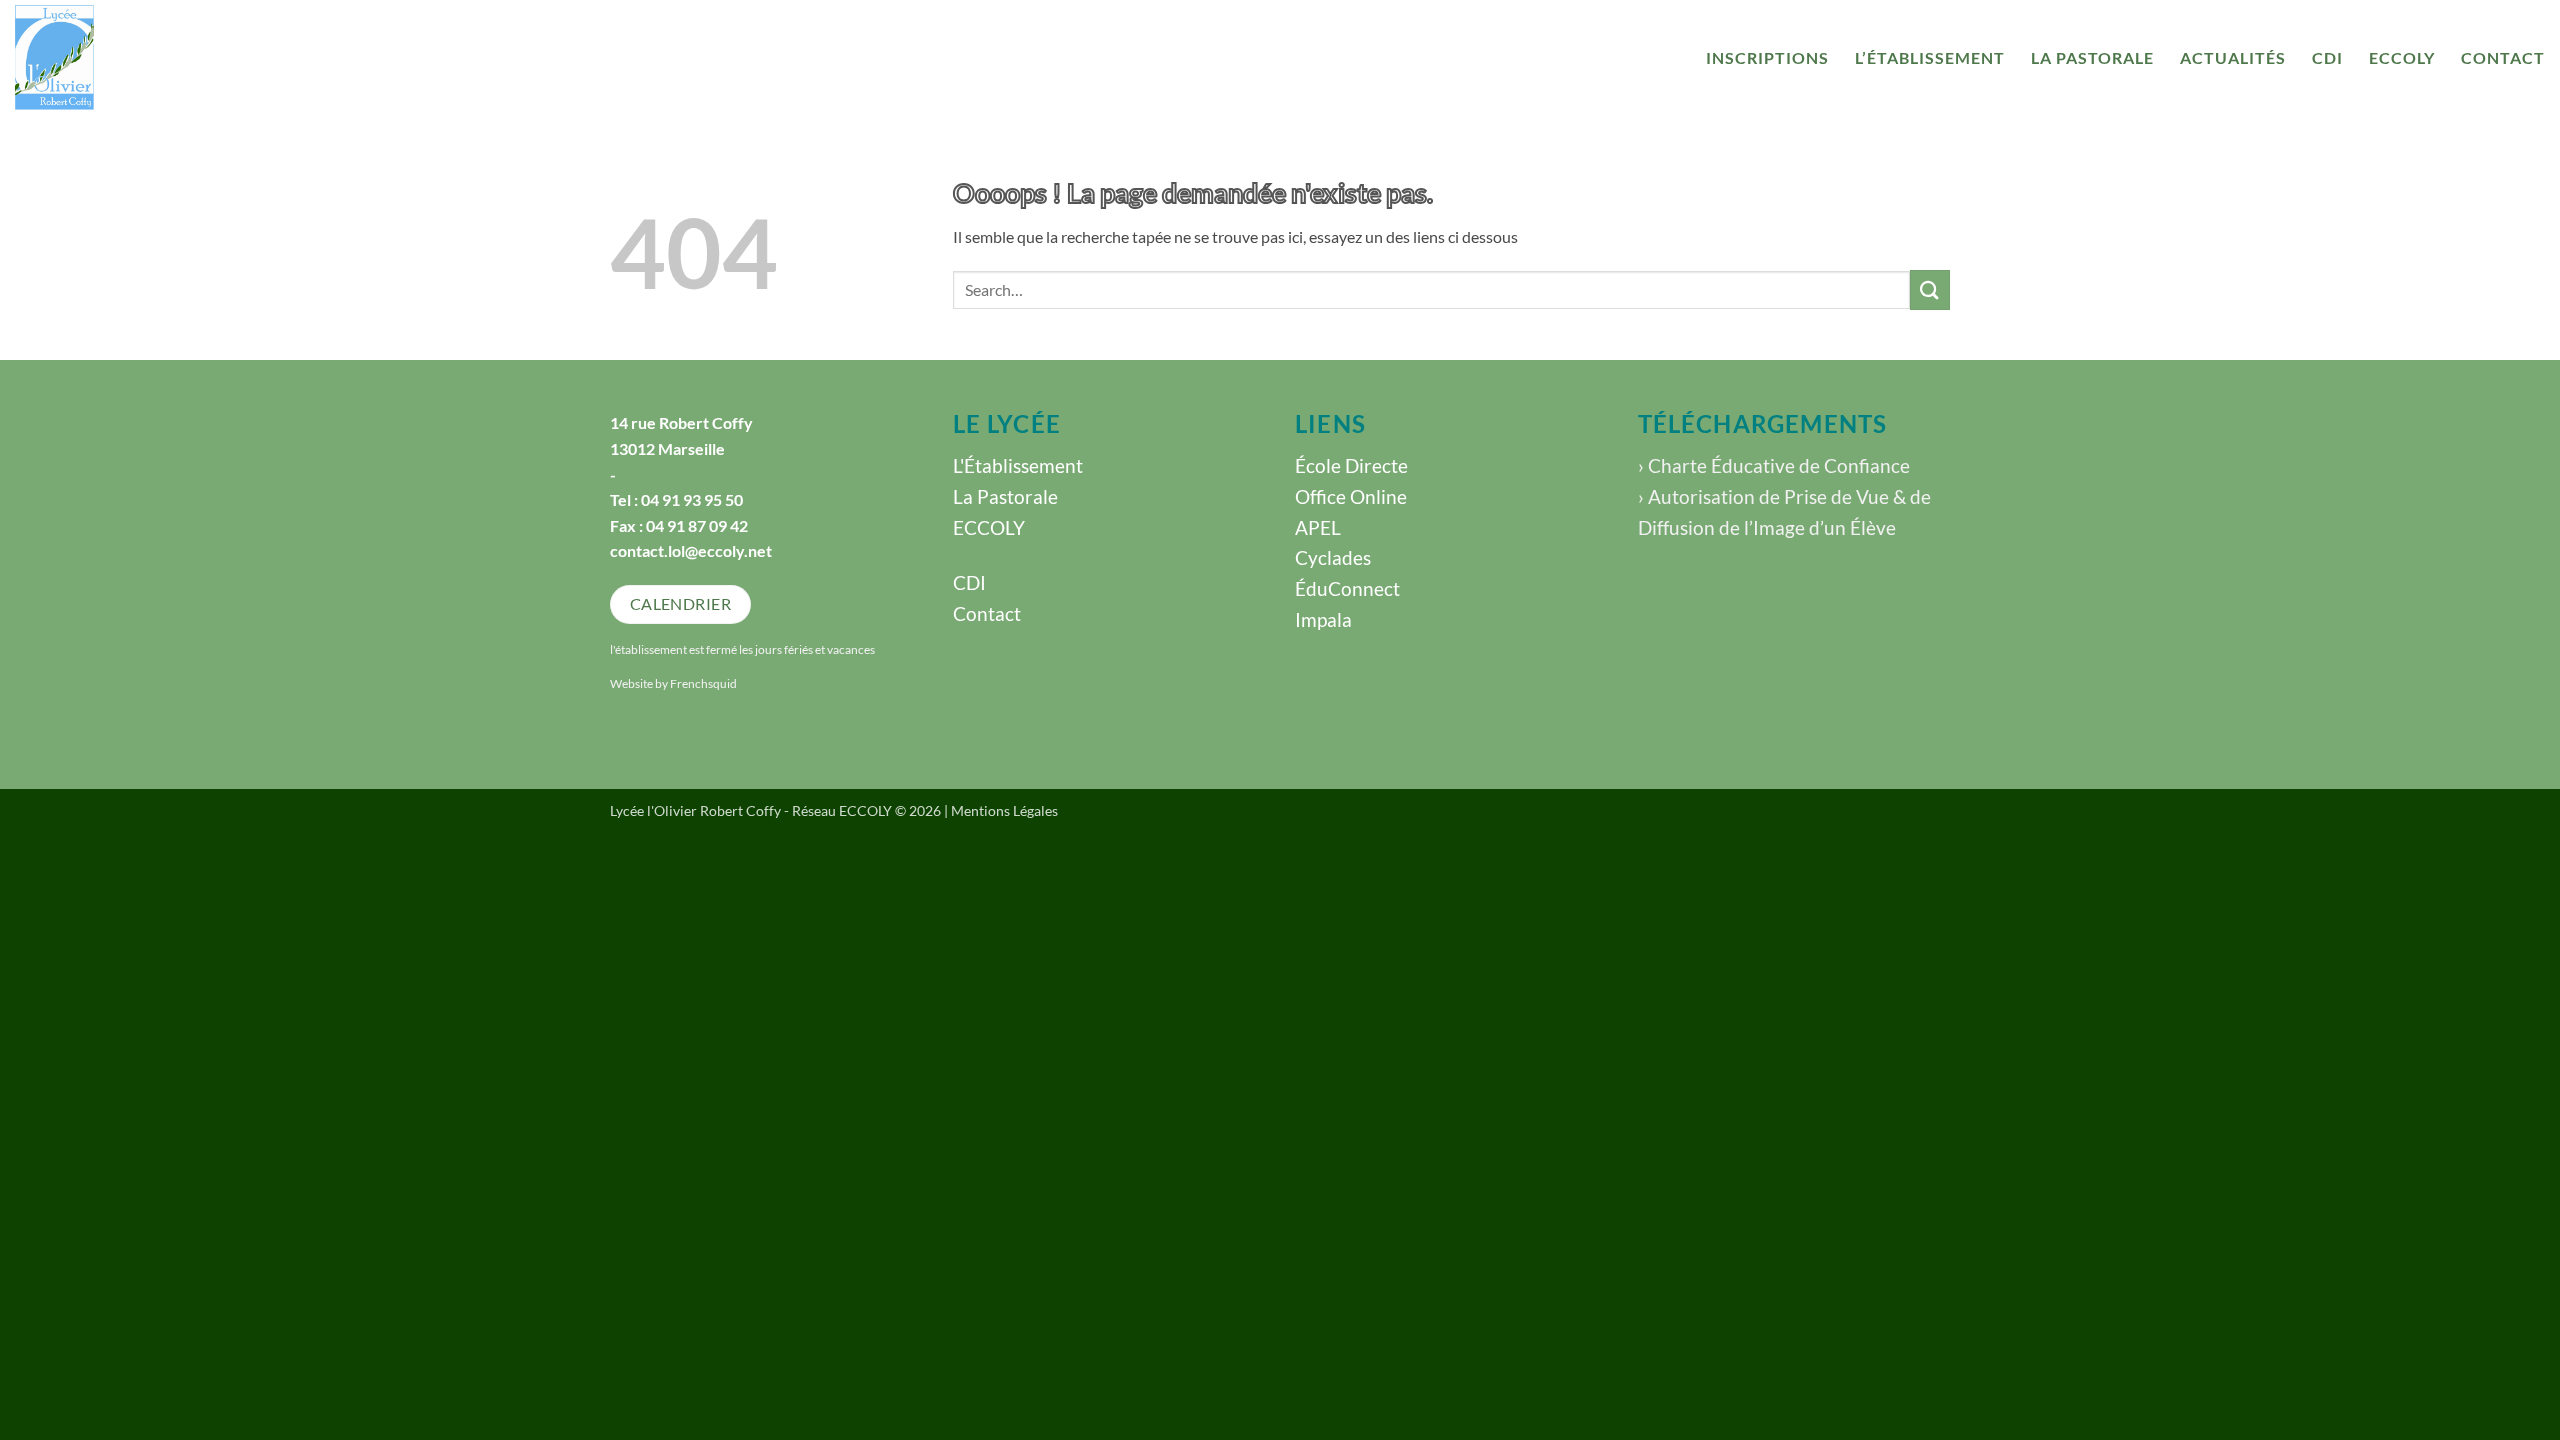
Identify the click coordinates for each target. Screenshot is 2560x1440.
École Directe (1351, 465)
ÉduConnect (1347, 588)
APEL (1318, 527)
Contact (2503, 57)
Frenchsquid (703, 683)
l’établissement (1930, 57)
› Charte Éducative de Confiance (1774, 465)
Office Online (1351, 496)
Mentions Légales (1004, 810)
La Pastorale (2092, 57)
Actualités (2233, 57)
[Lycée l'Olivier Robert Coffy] (140, 57)
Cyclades (1333, 557)
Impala (1323, 619)
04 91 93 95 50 (692, 499)
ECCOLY (2402, 57)
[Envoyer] (1930, 289)
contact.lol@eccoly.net (691, 550)
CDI (2327, 57)
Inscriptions (1767, 57)
